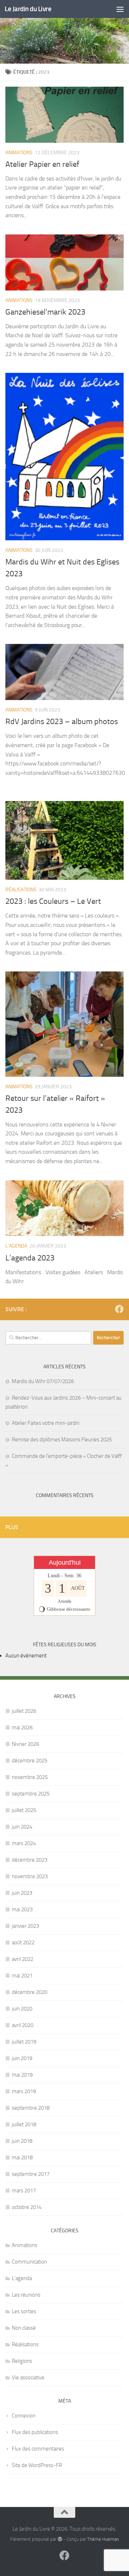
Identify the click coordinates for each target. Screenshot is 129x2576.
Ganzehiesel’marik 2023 (45, 312)
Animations (19, 153)
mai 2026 (22, 1728)
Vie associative (28, 2378)
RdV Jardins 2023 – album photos (62, 722)
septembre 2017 (31, 2174)
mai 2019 (22, 2075)
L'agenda (16, 1246)
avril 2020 (23, 2025)
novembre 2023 (30, 1876)
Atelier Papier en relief (42, 164)
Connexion (24, 2416)
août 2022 (23, 1943)
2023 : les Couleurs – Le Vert (53, 901)
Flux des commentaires (38, 2449)
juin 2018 (22, 2141)
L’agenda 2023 (30, 1258)
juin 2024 (22, 1827)
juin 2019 (22, 2058)
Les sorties (24, 2311)
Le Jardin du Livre (28, 9)
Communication (29, 2262)
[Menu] (120, 9)
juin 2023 (22, 1893)
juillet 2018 (24, 2124)
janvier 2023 (25, 1926)
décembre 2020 (30, 1992)
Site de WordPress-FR (37, 2465)
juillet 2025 (24, 1810)
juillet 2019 (24, 2042)
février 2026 (25, 1744)
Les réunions (26, 2295)
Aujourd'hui (65, 1562)
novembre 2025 (30, 1777)
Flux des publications (35, 2432)
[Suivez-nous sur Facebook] (119, 1309)
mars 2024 (24, 1843)
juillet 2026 (24, 1711)
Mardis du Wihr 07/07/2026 (43, 1381)
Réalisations (21, 890)
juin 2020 (22, 2009)
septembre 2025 (31, 1794)
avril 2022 (23, 1959)
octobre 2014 (27, 2207)
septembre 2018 (31, 2108)
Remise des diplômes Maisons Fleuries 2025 (62, 1440)
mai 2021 (22, 1976)
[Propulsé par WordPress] (60, 2539)
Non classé (24, 2328)
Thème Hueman (103, 2539)
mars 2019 (24, 2091)
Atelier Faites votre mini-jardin (46, 1423)
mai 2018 (22, 2158)
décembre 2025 (30, 1761)
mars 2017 (24, 2191)
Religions (22, 2361)
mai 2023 (22, 1909)
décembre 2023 (30, 1860)
